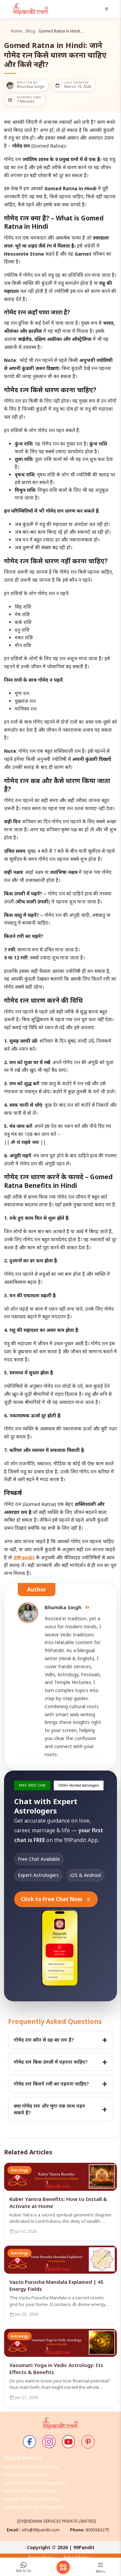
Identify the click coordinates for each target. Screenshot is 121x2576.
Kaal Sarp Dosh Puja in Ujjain (31, 2467)
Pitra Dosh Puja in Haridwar (30, 2491)
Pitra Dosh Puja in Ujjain (27, 2475)
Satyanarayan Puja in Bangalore (34, 2507)
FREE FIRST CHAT (32, 1785)
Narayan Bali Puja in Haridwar (32, 2499)
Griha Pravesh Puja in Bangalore (35, 2483)
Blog (30, 31)
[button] (107, 9)
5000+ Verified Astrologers (79, 1785)
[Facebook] (30, 2442)
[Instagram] (49, 2442)
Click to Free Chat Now (56, 1899)
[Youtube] (69, 2442)
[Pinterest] (88, 2442)
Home (16, 31)
